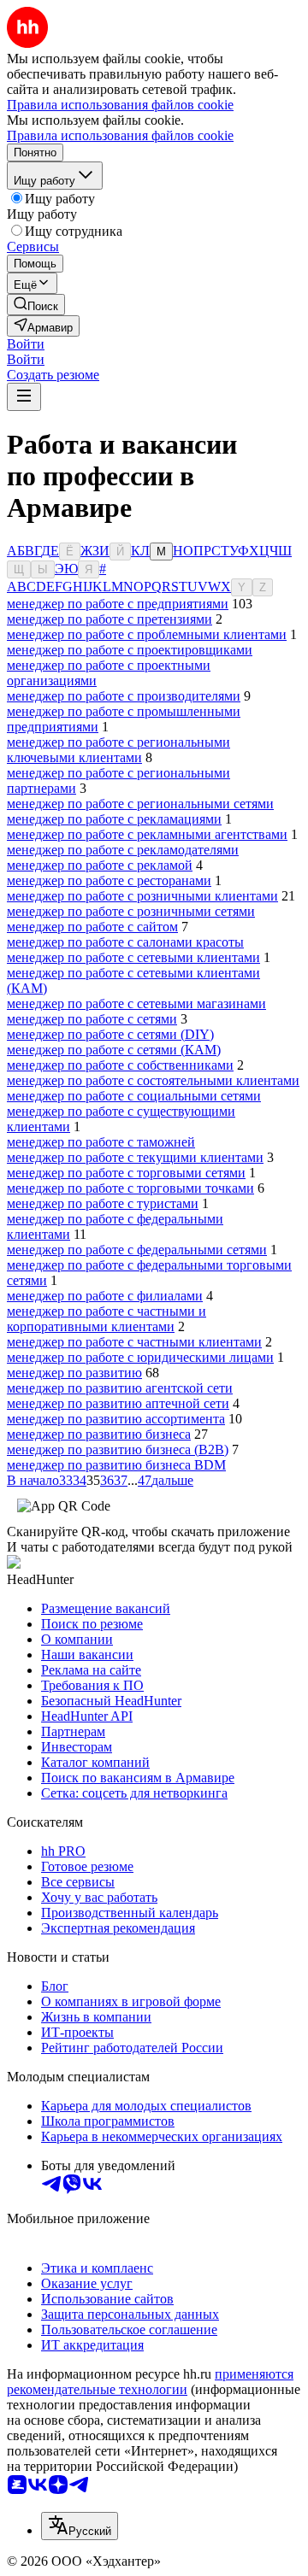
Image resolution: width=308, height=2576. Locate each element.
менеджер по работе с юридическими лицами (140, 1357)
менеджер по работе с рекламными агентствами (147, 834)
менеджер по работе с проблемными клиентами (147, 634)
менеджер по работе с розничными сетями (131, 911)
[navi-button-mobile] (24, 397)
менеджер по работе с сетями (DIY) (110, 1034)
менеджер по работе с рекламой (100, 865)
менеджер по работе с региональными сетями (140, 804)
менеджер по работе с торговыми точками (130, 1188)
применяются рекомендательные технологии (150, 2382)
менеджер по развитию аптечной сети (118, 1403)
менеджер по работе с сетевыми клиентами (133, 957)
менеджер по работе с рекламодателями (123, 850)
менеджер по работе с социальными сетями (134, 1096)
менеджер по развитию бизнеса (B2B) (118, 1449)
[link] (36, 305)
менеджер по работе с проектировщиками (130, 650)
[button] (26, 344)
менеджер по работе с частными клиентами (134, 1342)
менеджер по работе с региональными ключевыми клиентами (118, 750)
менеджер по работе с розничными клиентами (142, 896)
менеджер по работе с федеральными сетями (137, 1250)
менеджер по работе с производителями (124, 696)
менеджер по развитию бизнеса (99, 1434)
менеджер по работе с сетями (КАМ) (114, 1050)
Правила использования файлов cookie (120, 135)
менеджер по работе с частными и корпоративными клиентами (107, 1319)
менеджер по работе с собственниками (120, 1065)
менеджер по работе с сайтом (92, 927)
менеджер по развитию (74, 1373)
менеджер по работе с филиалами (105, 1296)
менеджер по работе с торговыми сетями (126, 1173)
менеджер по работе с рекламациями (114, 819)
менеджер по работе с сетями (92, 1019)
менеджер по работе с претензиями (110, 619)
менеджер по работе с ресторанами (109, 880)
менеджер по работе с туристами (103, 1203)
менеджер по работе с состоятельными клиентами (153, 1080)
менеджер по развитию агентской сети (120, 1388)
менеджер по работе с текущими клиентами (135, 1157)
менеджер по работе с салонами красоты (125, 942)
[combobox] (80, 2526)
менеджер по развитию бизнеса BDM (116, 1465)
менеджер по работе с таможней (101, 1142)
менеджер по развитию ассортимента (116, 1419)
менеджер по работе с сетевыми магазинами (136, 1003)
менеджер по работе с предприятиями (118, 604)
